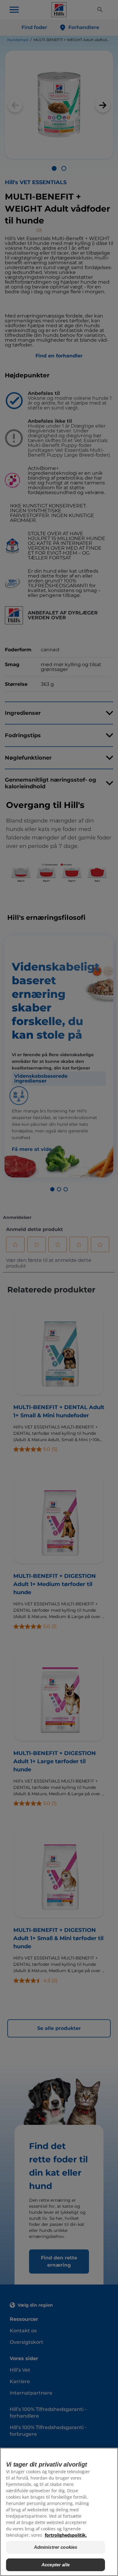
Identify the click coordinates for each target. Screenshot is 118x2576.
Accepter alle (56, 2565)
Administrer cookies (56, 2547)
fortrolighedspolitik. (66, 2535)
